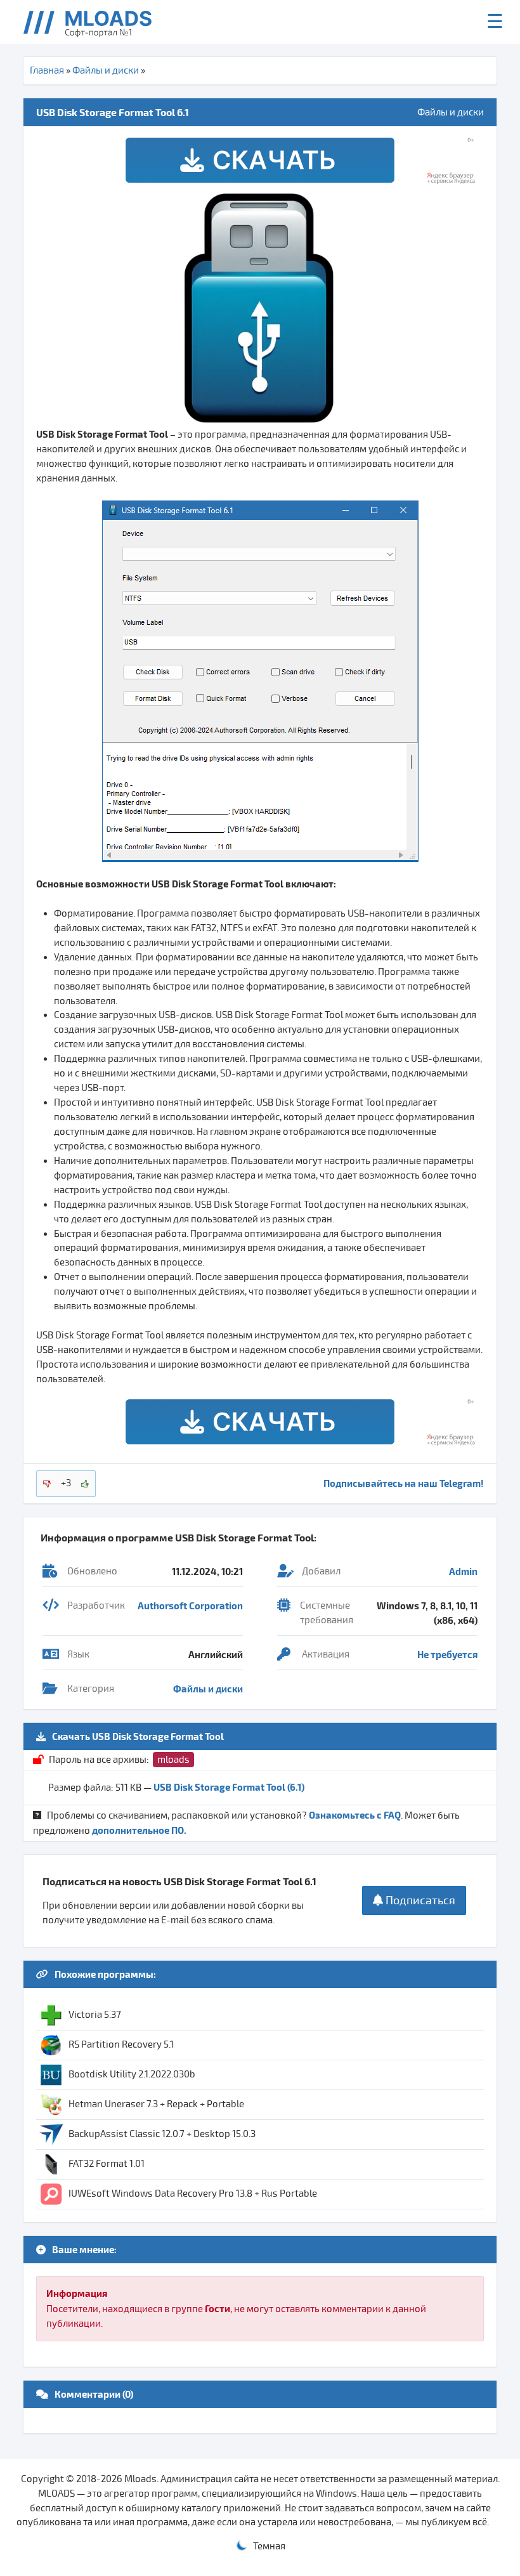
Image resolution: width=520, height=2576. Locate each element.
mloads (173, 1760)
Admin (463, 1571)
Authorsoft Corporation (190, 1605)
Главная (47, 70)
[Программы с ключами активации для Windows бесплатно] (97, 22)
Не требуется (447, 1654)
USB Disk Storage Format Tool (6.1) (229, 1787)
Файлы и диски (106, 70)
